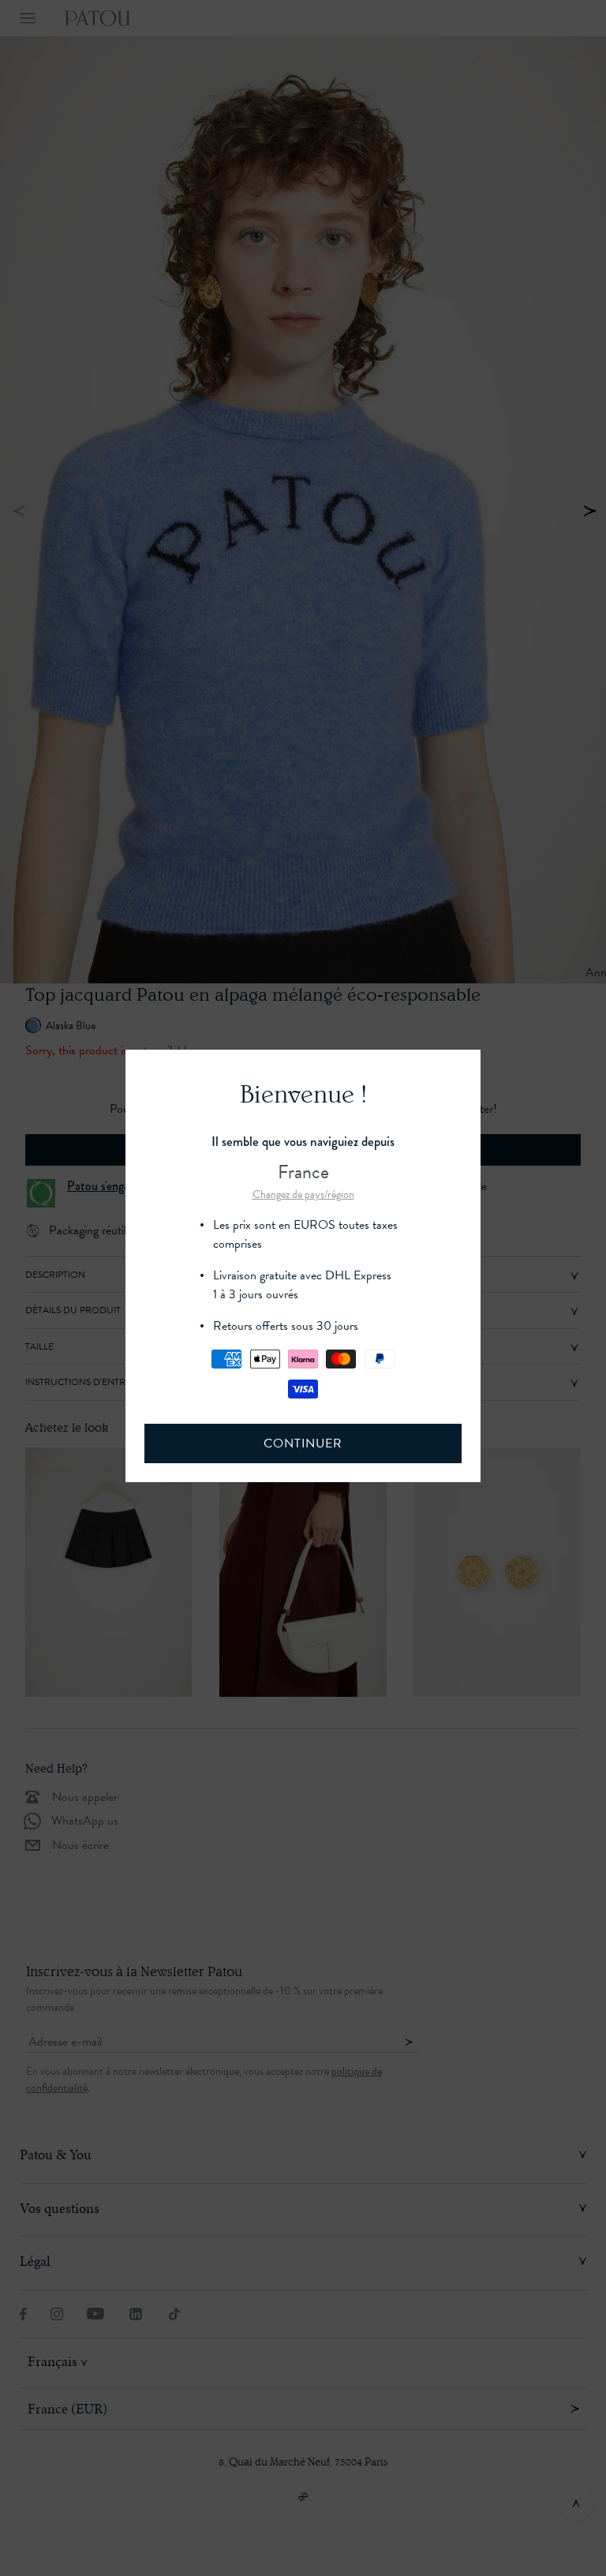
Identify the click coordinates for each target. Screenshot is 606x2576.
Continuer (303, 1443)
